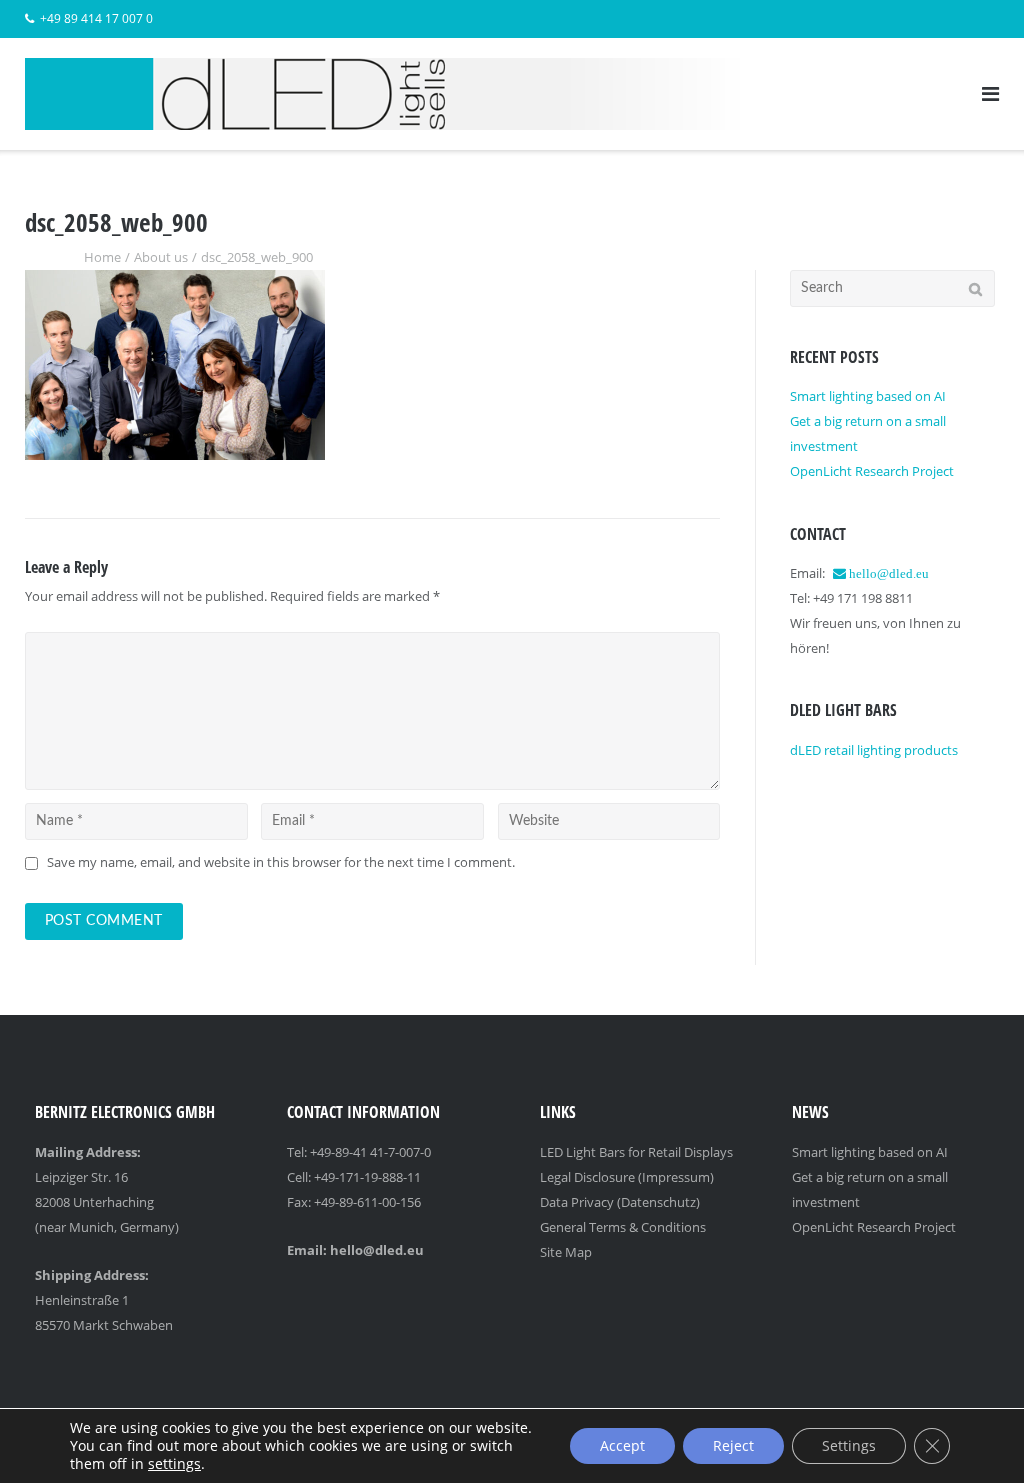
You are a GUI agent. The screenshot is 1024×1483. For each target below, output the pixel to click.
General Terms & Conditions (623, 1227)
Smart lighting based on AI (868, 396)
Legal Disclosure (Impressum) (627, 1177)
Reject (733, 1445)
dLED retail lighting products (874, 750)
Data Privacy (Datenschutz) (620, 1202)
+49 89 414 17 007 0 (96, 18)
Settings (849, 1445)
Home (102, 257)
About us (161, 257)
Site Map (566, 1252)
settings (174, 1464)
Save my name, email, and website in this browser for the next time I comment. (281, 862)
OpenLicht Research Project (872, 471)
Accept (622, 1445)
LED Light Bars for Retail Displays (636, 1152)
